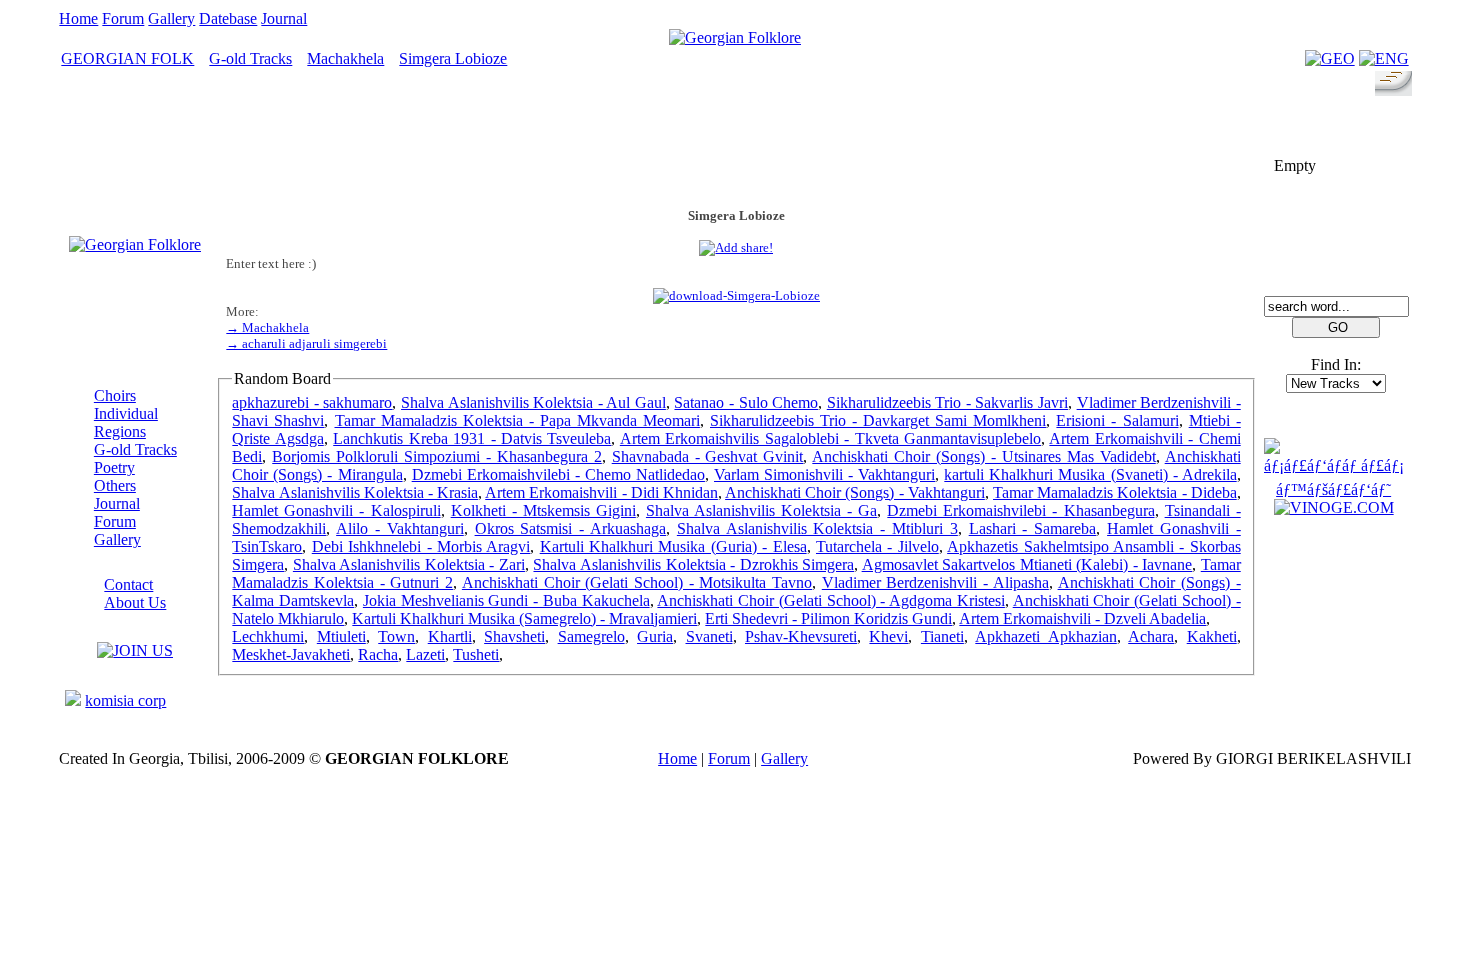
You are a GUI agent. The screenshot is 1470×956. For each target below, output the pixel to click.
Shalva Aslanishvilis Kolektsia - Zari (409, 564)
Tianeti (942, 636)
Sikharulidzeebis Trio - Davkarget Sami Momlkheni (878, 420)
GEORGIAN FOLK (127, 58)
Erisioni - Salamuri (1117, 420)
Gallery (171, 18)
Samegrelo (591, 636)
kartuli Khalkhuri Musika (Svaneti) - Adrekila (1090, 474)
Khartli (450, 636)
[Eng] (1384, 58)
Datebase (228, 18)
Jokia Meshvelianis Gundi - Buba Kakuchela (506, 600)
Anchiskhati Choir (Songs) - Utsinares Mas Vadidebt (983, 456)
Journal (284, 18)
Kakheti (1212, 636)
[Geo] (1330, 58)
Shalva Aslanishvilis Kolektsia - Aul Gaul (533, 402)
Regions (120, 431)
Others (115, 485)
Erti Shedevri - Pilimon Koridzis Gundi (828, 618)
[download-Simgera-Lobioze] (736, 295)
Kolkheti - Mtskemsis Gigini (543, 510)
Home (78, 18)
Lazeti (425, 654)
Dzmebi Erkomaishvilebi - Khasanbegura (1020, 510)
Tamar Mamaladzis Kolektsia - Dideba (1115, 492)
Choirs (115, 395)
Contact (128, 584)
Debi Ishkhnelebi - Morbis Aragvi (421, 546)
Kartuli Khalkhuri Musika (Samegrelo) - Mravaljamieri (524, 618)
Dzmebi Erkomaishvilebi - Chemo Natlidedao (558, 474)
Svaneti (709, 636)
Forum (123, 18)
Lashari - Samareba (1033, 528)
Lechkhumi (268, 636)
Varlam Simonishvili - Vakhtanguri (824, 474)
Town (396, 636)
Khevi (888, 636)
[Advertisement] (736, 147)
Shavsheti (514, 636)
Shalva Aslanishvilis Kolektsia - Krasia (355, 492)
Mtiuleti (341, 636)
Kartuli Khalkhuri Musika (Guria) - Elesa (673, 546)
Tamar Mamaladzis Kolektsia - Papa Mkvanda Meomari (517, 420)
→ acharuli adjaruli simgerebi (306, 343)
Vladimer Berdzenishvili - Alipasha (935, 582)
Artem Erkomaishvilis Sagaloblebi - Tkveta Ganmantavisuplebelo (830, 438)
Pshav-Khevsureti (801, 636)
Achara (1151, 636)
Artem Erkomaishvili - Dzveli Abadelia (1082, 618)
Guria (655, 636)
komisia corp (125, 700)
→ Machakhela (267, 327)
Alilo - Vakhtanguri (400, 528)
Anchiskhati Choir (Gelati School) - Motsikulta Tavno (637, 582)
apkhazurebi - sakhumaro (312, 402)
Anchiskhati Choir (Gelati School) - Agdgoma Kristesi (831, 600)
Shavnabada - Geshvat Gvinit (708, 456)
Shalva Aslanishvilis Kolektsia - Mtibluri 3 (817, 528)
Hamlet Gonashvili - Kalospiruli (336, 510)
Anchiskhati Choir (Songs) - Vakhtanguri (855, 492)
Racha (378, 654)
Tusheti (476, 654)
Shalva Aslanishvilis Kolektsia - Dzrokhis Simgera (693, 564)
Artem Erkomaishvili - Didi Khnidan (601, 492)
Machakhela (345, 58)
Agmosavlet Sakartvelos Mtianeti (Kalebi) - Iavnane (1027, 564)
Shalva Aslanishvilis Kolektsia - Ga (761, 510)
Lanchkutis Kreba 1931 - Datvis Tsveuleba (472, 438)
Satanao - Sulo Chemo (746, 402)
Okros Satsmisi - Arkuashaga (570, 528)
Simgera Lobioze (453, 58)
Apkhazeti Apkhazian (1045, 636)
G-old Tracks (250, 58)
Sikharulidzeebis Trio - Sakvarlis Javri (947, 402)
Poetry (114, 467)
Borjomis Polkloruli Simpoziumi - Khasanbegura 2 (437, 456)
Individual (126, 413)
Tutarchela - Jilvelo (877, 546)
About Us (135, 602)
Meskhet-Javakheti (291, 654)
